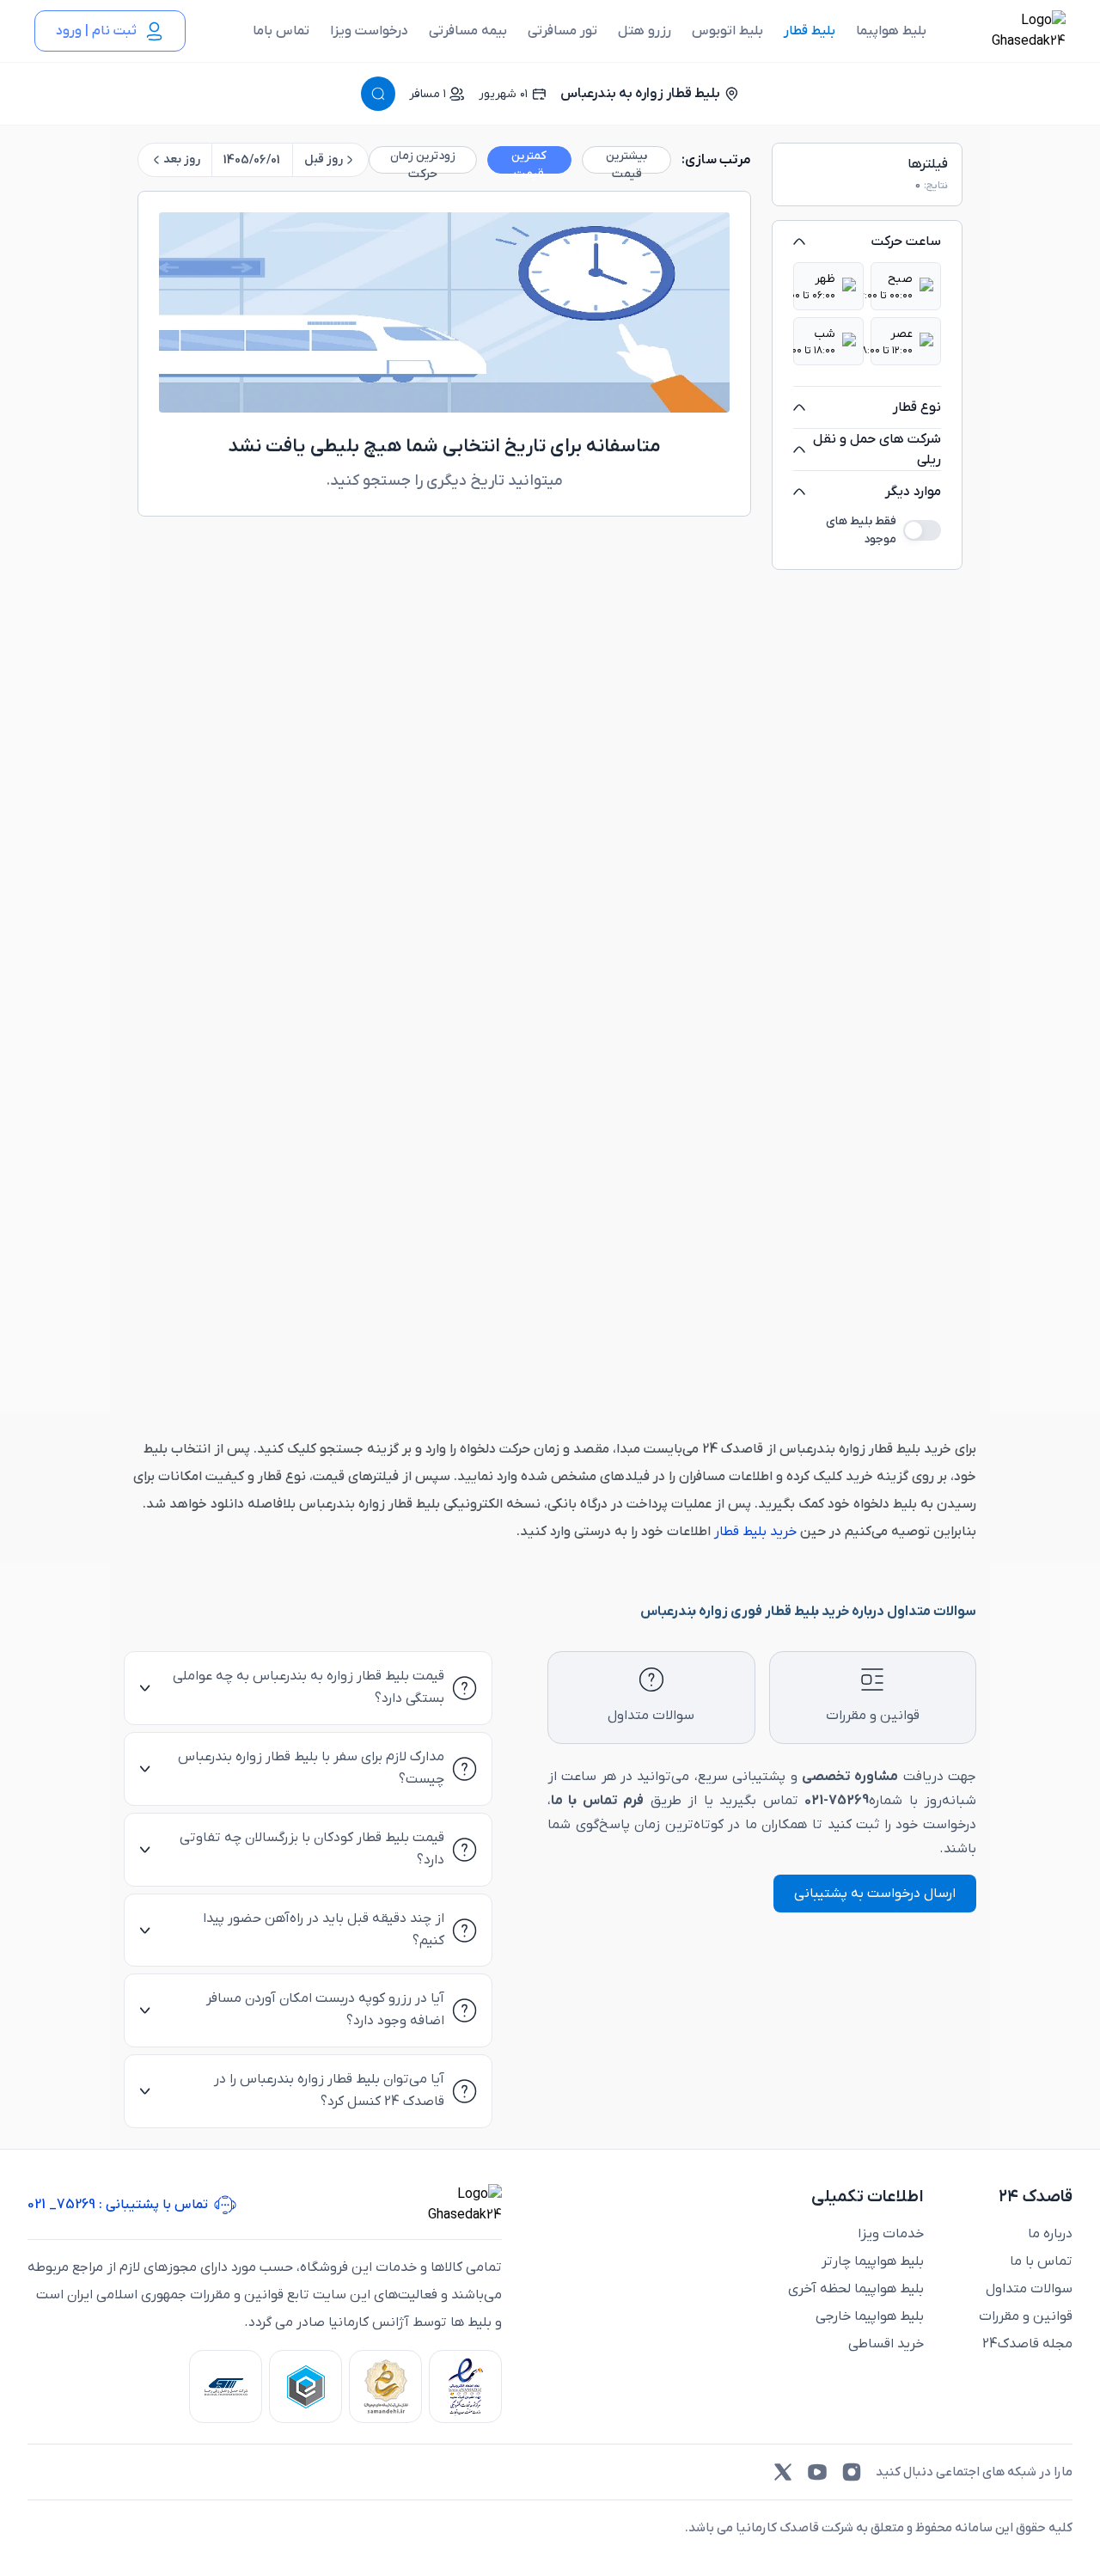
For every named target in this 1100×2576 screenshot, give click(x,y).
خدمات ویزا (891, 2234)
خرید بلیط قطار (754, 1532)
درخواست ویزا (369, 31)
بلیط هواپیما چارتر (873, 2261)
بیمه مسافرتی (468, 31)
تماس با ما (1041, 2261)
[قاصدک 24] (1010, 31)
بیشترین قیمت (626, 161)
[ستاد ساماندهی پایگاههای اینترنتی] (385, 2386)
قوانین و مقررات (1026, 2316)
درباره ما (1050, 2234)
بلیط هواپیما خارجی (870, 2316)
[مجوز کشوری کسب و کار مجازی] (306, 2386)
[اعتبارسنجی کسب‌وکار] (465, 2386)
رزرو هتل (645, 31)
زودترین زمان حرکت (423, 161)
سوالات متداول (1029, 2289)
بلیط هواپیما (891, 31)
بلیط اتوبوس (727, 31)
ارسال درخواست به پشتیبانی (875, 1894)
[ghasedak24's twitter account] (783, 2472)
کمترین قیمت (529, 161)
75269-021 (837, 1801)
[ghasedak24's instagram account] (852, 2472)
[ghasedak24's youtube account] (817, 2472)
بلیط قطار (810, 31)
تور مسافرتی (562, 31)
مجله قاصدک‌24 (1027, 2344)
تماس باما (281, 31)
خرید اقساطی (886, 2344)
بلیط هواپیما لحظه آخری (856, 2289)
